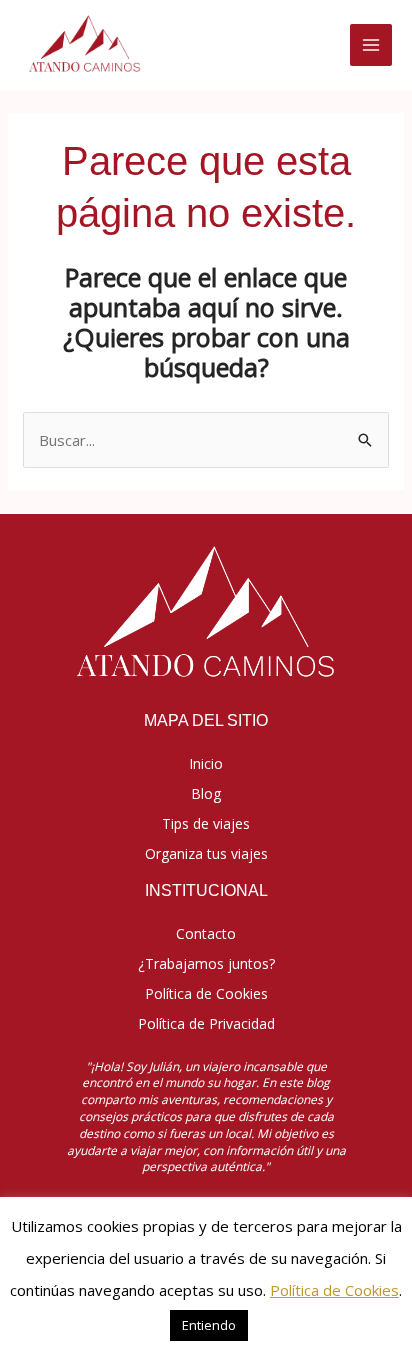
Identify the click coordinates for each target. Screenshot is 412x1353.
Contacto (206, 933)
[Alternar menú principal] (371, 45)
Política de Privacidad (206, 1023)
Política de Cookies (206, 993)
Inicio (206, 763)
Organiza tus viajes (206, 853)
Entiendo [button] (209, 1325)
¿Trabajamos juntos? (206, 963)
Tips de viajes (206, 823)
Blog (206, 793)
